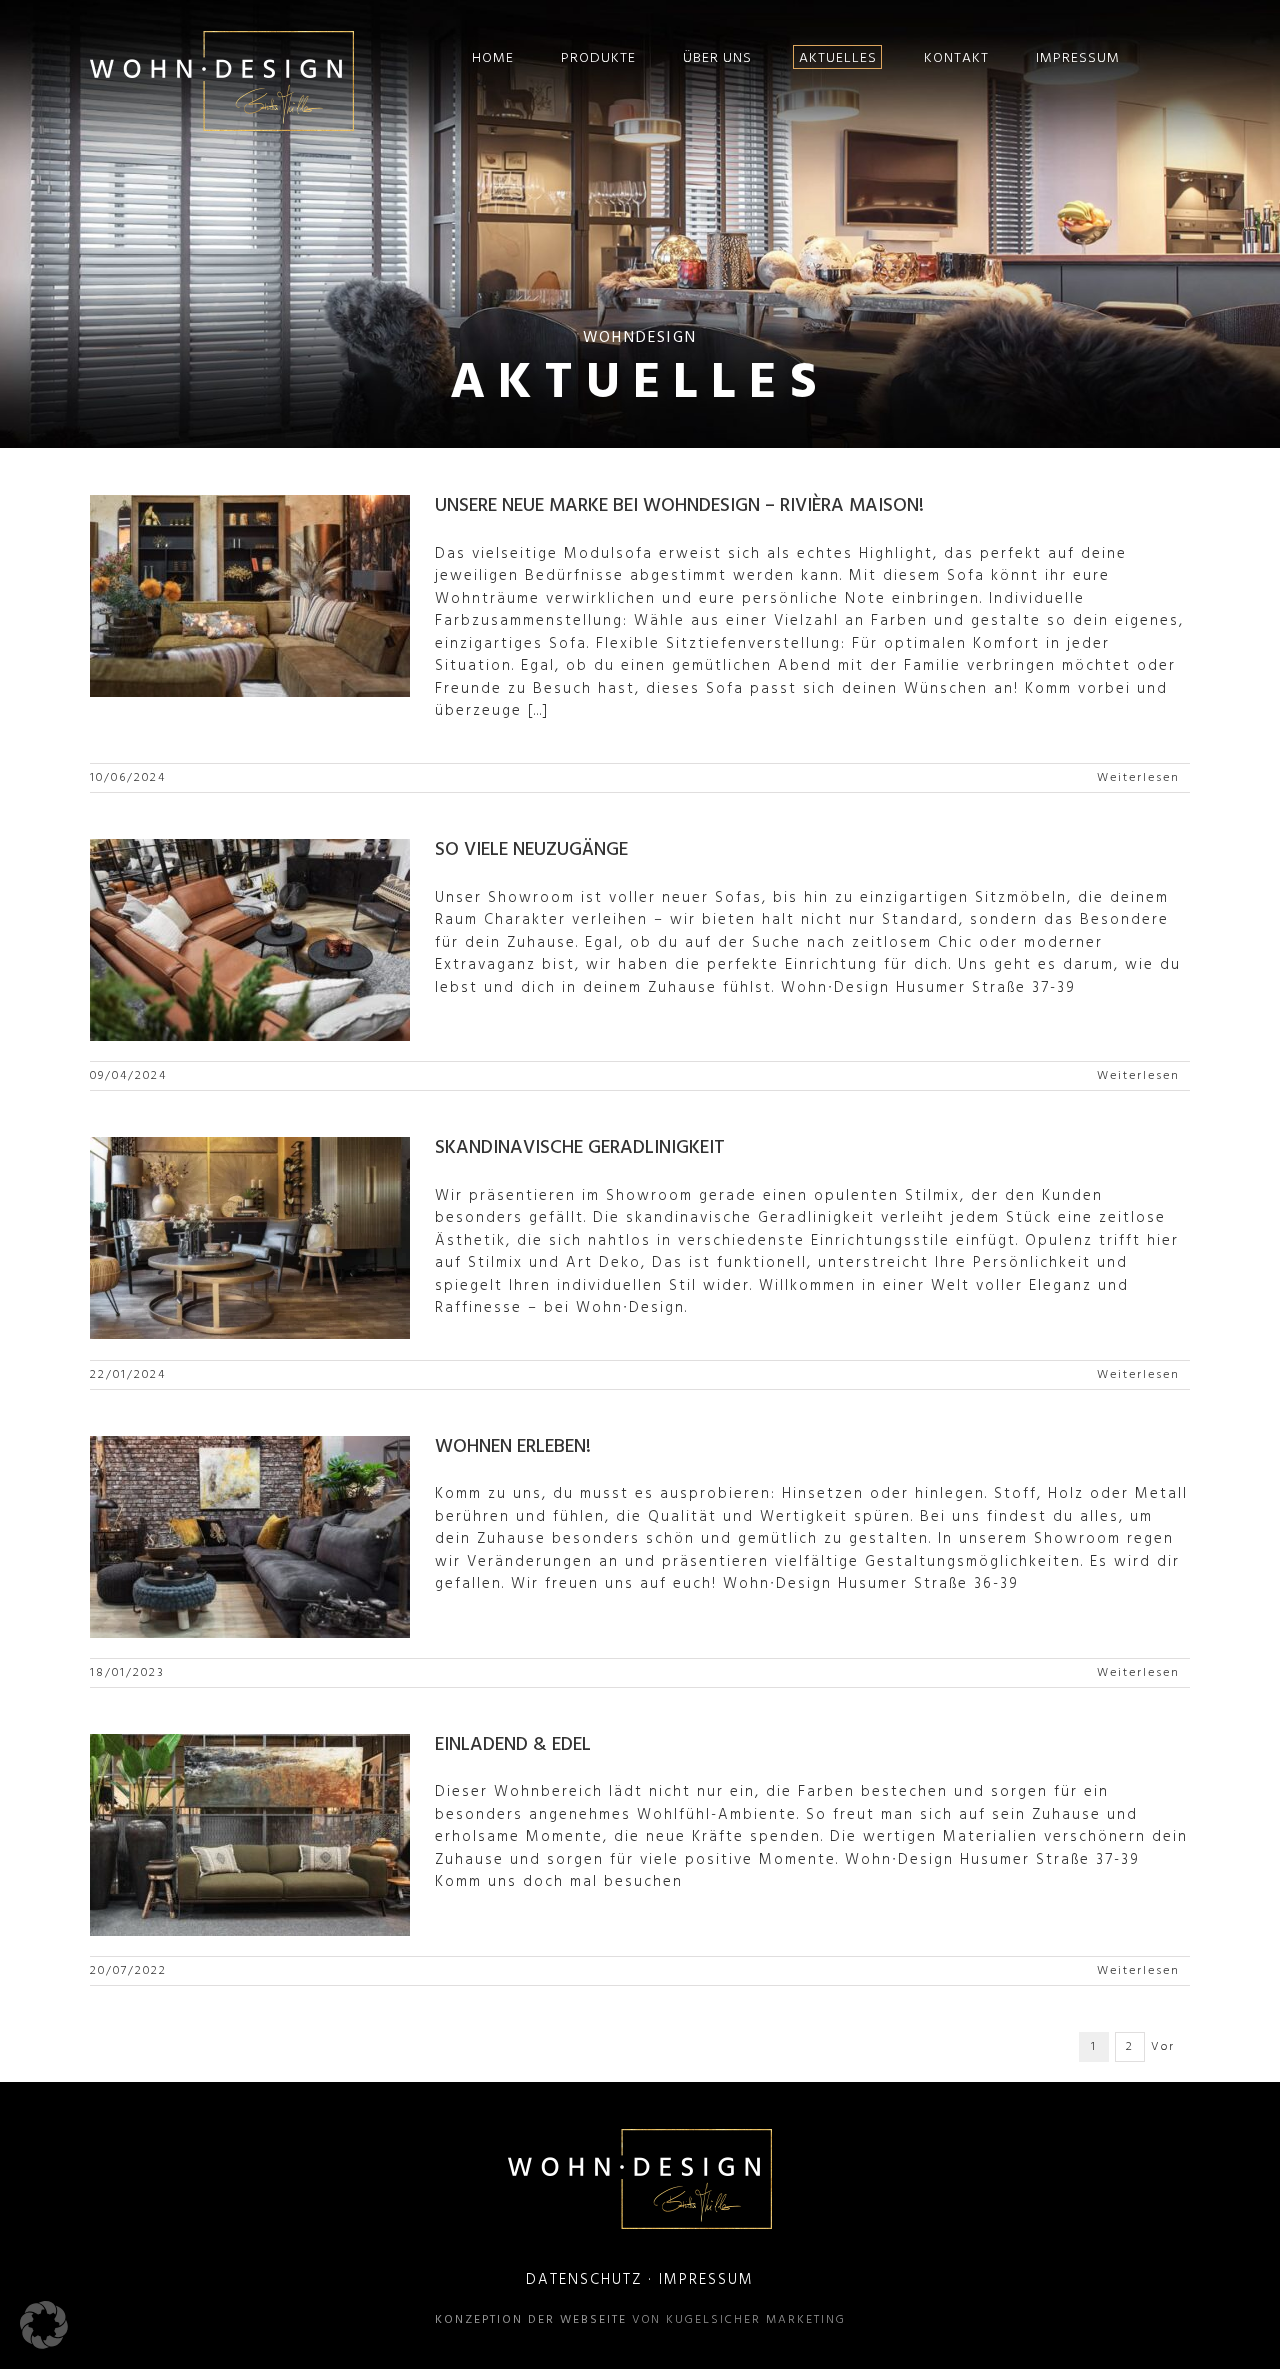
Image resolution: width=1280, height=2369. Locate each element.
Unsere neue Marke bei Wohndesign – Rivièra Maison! (679, 506)
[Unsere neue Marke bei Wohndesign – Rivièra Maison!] (250, 596)
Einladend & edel (513, 1745)
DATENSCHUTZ (584, 2280)
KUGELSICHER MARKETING (756, 2320)
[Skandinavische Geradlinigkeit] (250, 1238)
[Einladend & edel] (250, 1835)
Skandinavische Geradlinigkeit (580, 1148)
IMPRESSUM (706, 2280)
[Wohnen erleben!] (250, 1537)
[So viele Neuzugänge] (250, 940)
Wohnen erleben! (513, 1447)
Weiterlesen (1138, 778)
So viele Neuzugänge (531, 850)
